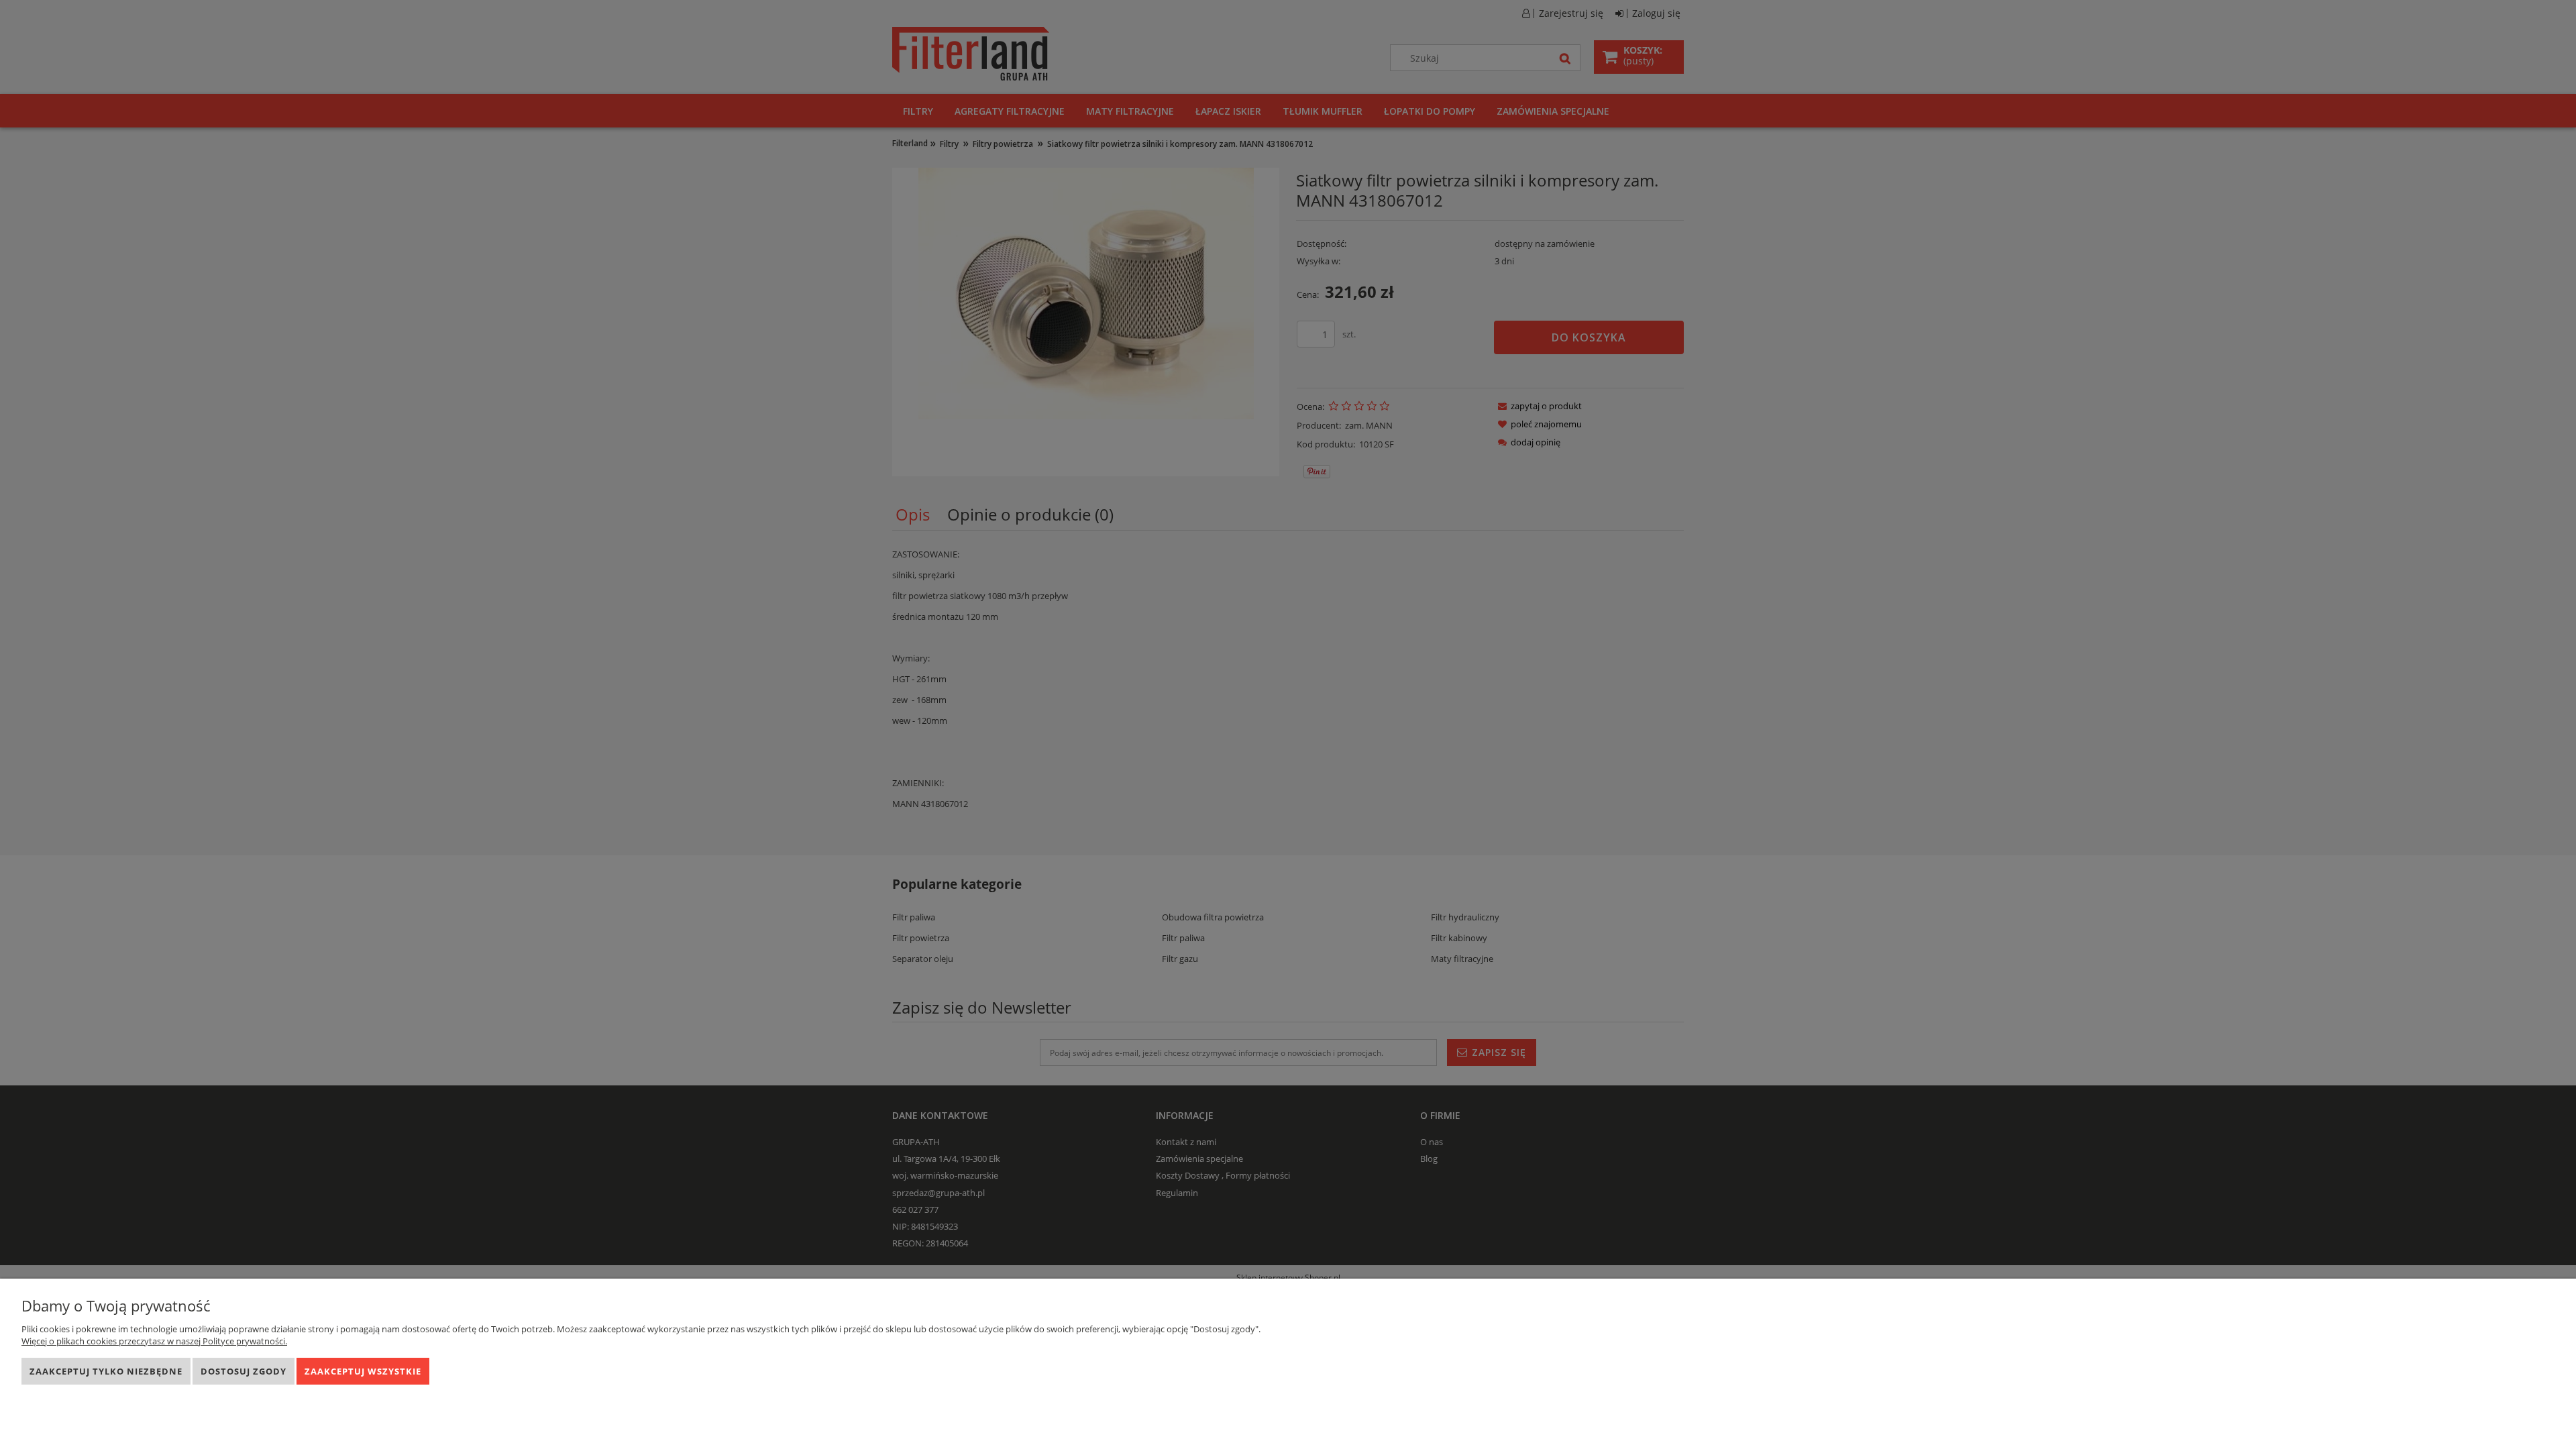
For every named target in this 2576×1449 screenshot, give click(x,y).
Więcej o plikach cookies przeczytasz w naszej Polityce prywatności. (154, 1341)
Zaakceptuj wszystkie (363, 1371)
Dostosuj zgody (244, 1371)
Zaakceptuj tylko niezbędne (106, 1371)
